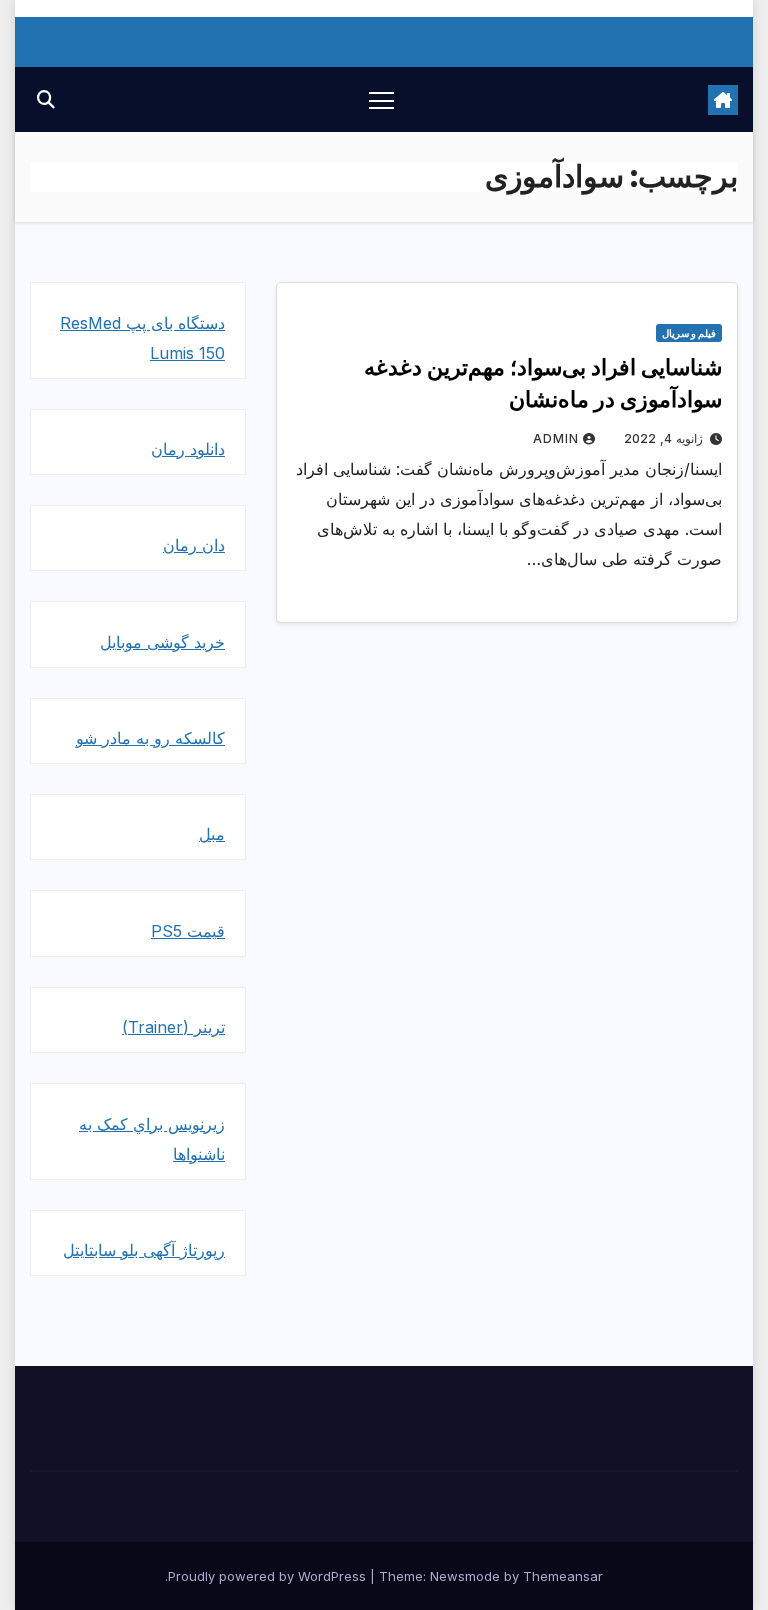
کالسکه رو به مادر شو (150, 738)
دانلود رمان (188, 449)
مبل (212, 834)
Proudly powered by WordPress (269, 1576)
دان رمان (194, 545)
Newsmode (465, 1576)
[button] (46, 99)
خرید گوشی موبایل (162, 642)
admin (556, 438)
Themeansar (563, 1576)
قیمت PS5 (188, 931)
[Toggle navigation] (381, 99)
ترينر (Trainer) (173, 1027)
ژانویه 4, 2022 (663, 438)
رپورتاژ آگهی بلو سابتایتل (144, 1250)
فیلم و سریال (689, 333)
